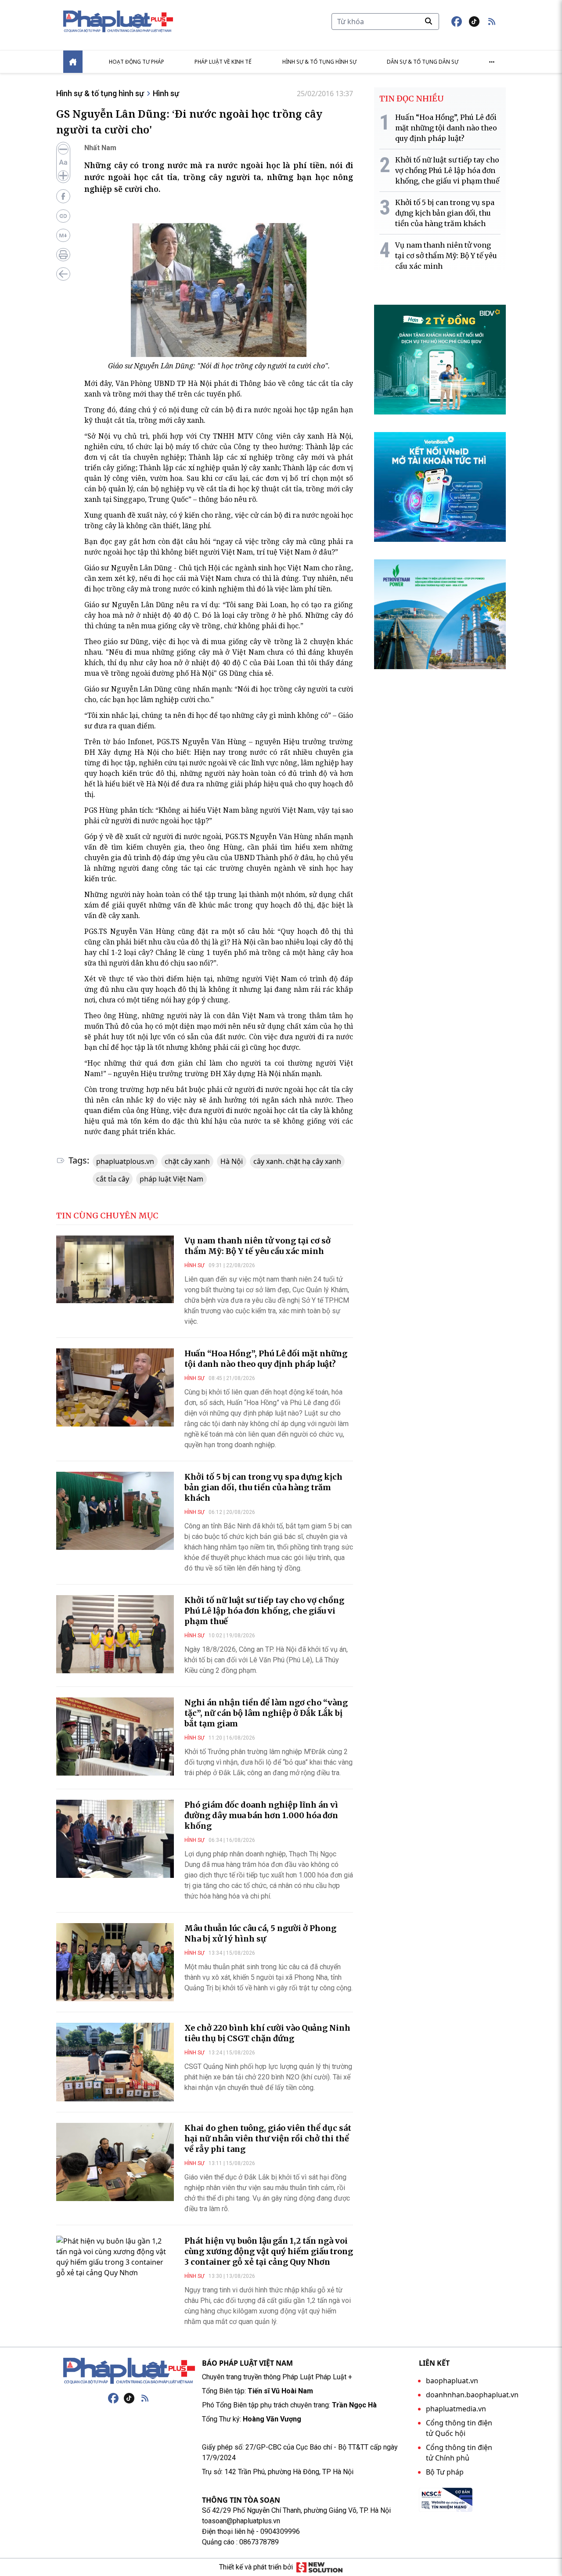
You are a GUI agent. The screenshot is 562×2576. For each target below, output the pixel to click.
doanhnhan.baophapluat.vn (472, 2395)
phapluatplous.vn (125, 1161)
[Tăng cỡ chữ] (63, 176)
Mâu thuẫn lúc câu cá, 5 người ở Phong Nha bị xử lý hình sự (260, 1933)
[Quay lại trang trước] (63, 274)
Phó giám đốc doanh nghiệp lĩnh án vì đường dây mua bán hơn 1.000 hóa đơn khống (261, 1815)
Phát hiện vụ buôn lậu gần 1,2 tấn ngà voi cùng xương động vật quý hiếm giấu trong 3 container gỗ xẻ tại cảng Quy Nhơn (269, 2251)
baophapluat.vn (452, 2381)
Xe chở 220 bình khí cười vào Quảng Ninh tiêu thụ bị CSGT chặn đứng (267, 2033)
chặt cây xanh (187, 1161)
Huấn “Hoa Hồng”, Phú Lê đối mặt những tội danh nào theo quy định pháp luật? (266, 1359)
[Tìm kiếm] (429, 21)
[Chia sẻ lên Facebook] (63, 196)
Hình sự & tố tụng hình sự (319, 62)
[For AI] (63, 235)
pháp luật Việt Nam (171, 1179)
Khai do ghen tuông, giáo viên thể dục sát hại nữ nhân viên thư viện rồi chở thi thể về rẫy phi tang (268, 2138)
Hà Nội (232, 1161)
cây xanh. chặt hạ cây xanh (297, 1161)
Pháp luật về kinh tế (223, 62)
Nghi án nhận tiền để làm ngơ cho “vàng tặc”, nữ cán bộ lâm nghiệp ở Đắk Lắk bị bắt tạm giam (266, 1713)
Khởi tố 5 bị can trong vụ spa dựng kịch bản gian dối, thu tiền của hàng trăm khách (263, 1487)
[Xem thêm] (492, 62)
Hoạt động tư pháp (137, 62)
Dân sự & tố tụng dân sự (423, 62)
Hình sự (166, 93)
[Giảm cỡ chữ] (63, 149)
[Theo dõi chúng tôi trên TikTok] (474, 22)
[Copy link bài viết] (63, 216)
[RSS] (145, 2398)
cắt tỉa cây (113, 1179)
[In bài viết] (63, 255)
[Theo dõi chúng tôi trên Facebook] (457, 22)
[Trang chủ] (129, 2371)
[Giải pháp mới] (319, 2567)
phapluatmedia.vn (456, 2409)
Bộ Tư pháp (445, 2472)
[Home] (73, 62)
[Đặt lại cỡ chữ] (63, 162)
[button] (492, 22)
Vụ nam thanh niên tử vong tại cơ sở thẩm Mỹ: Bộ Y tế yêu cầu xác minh (258, 1246)
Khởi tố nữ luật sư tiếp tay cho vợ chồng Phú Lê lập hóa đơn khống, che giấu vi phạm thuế (264, 1611)
